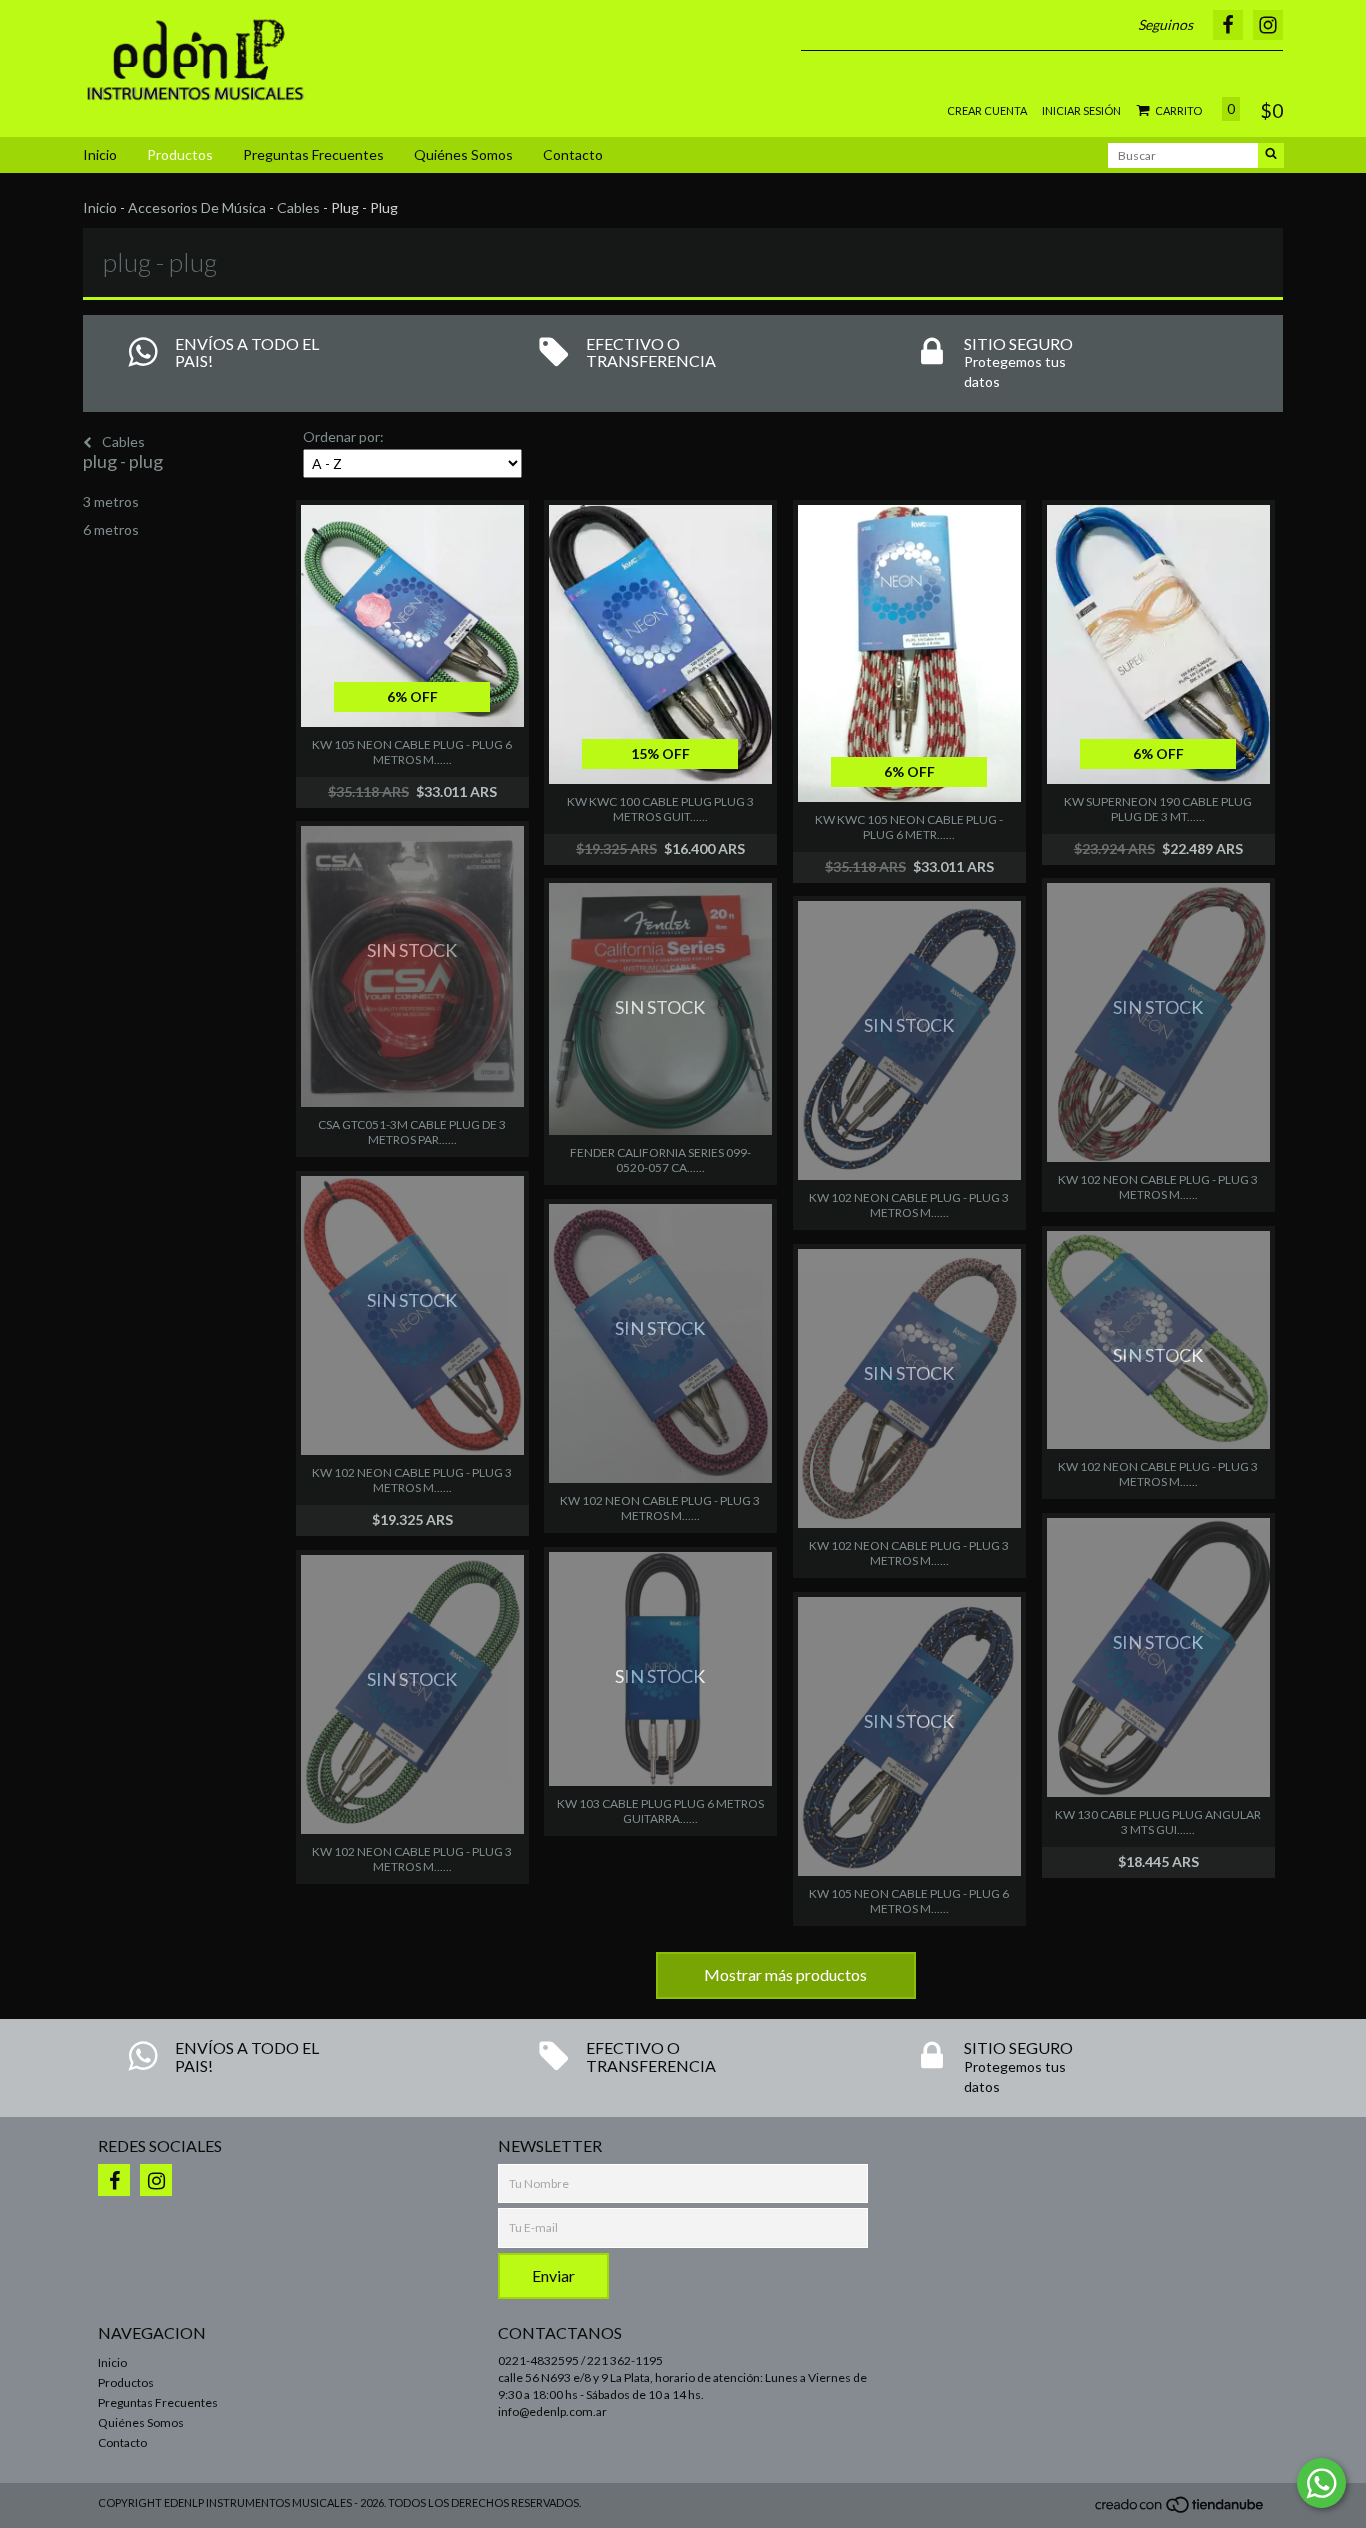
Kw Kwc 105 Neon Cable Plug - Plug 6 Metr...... (909, 827)
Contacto (573, 154)
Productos (180, 154)
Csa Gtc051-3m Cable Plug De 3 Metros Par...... (412, 1132)
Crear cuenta (987, 110)
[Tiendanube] (1180, 2509)
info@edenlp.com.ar (552, 2411)
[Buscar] (1271, 155)
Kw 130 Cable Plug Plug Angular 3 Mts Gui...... (1158, 1822)
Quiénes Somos (463, 154)
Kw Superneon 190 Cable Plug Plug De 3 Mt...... (1158, 809)
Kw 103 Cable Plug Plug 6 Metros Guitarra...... (660, 1811)
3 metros (111, 501)
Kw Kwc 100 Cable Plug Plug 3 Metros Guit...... (660, 809)
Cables (298, 207)
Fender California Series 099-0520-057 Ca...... (660, 1160)
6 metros (111, 529)
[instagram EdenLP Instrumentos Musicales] (156, 2180)
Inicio (100, 154)
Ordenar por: (343, 436)
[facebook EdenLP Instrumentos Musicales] (114, 2180)
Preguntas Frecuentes (313, 154)
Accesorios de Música (197, 207)
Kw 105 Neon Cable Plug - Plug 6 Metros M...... (412, 752)
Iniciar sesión (1081, 110)
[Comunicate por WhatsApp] (1321, 2483)
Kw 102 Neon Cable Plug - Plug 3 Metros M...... (909, 1205)
